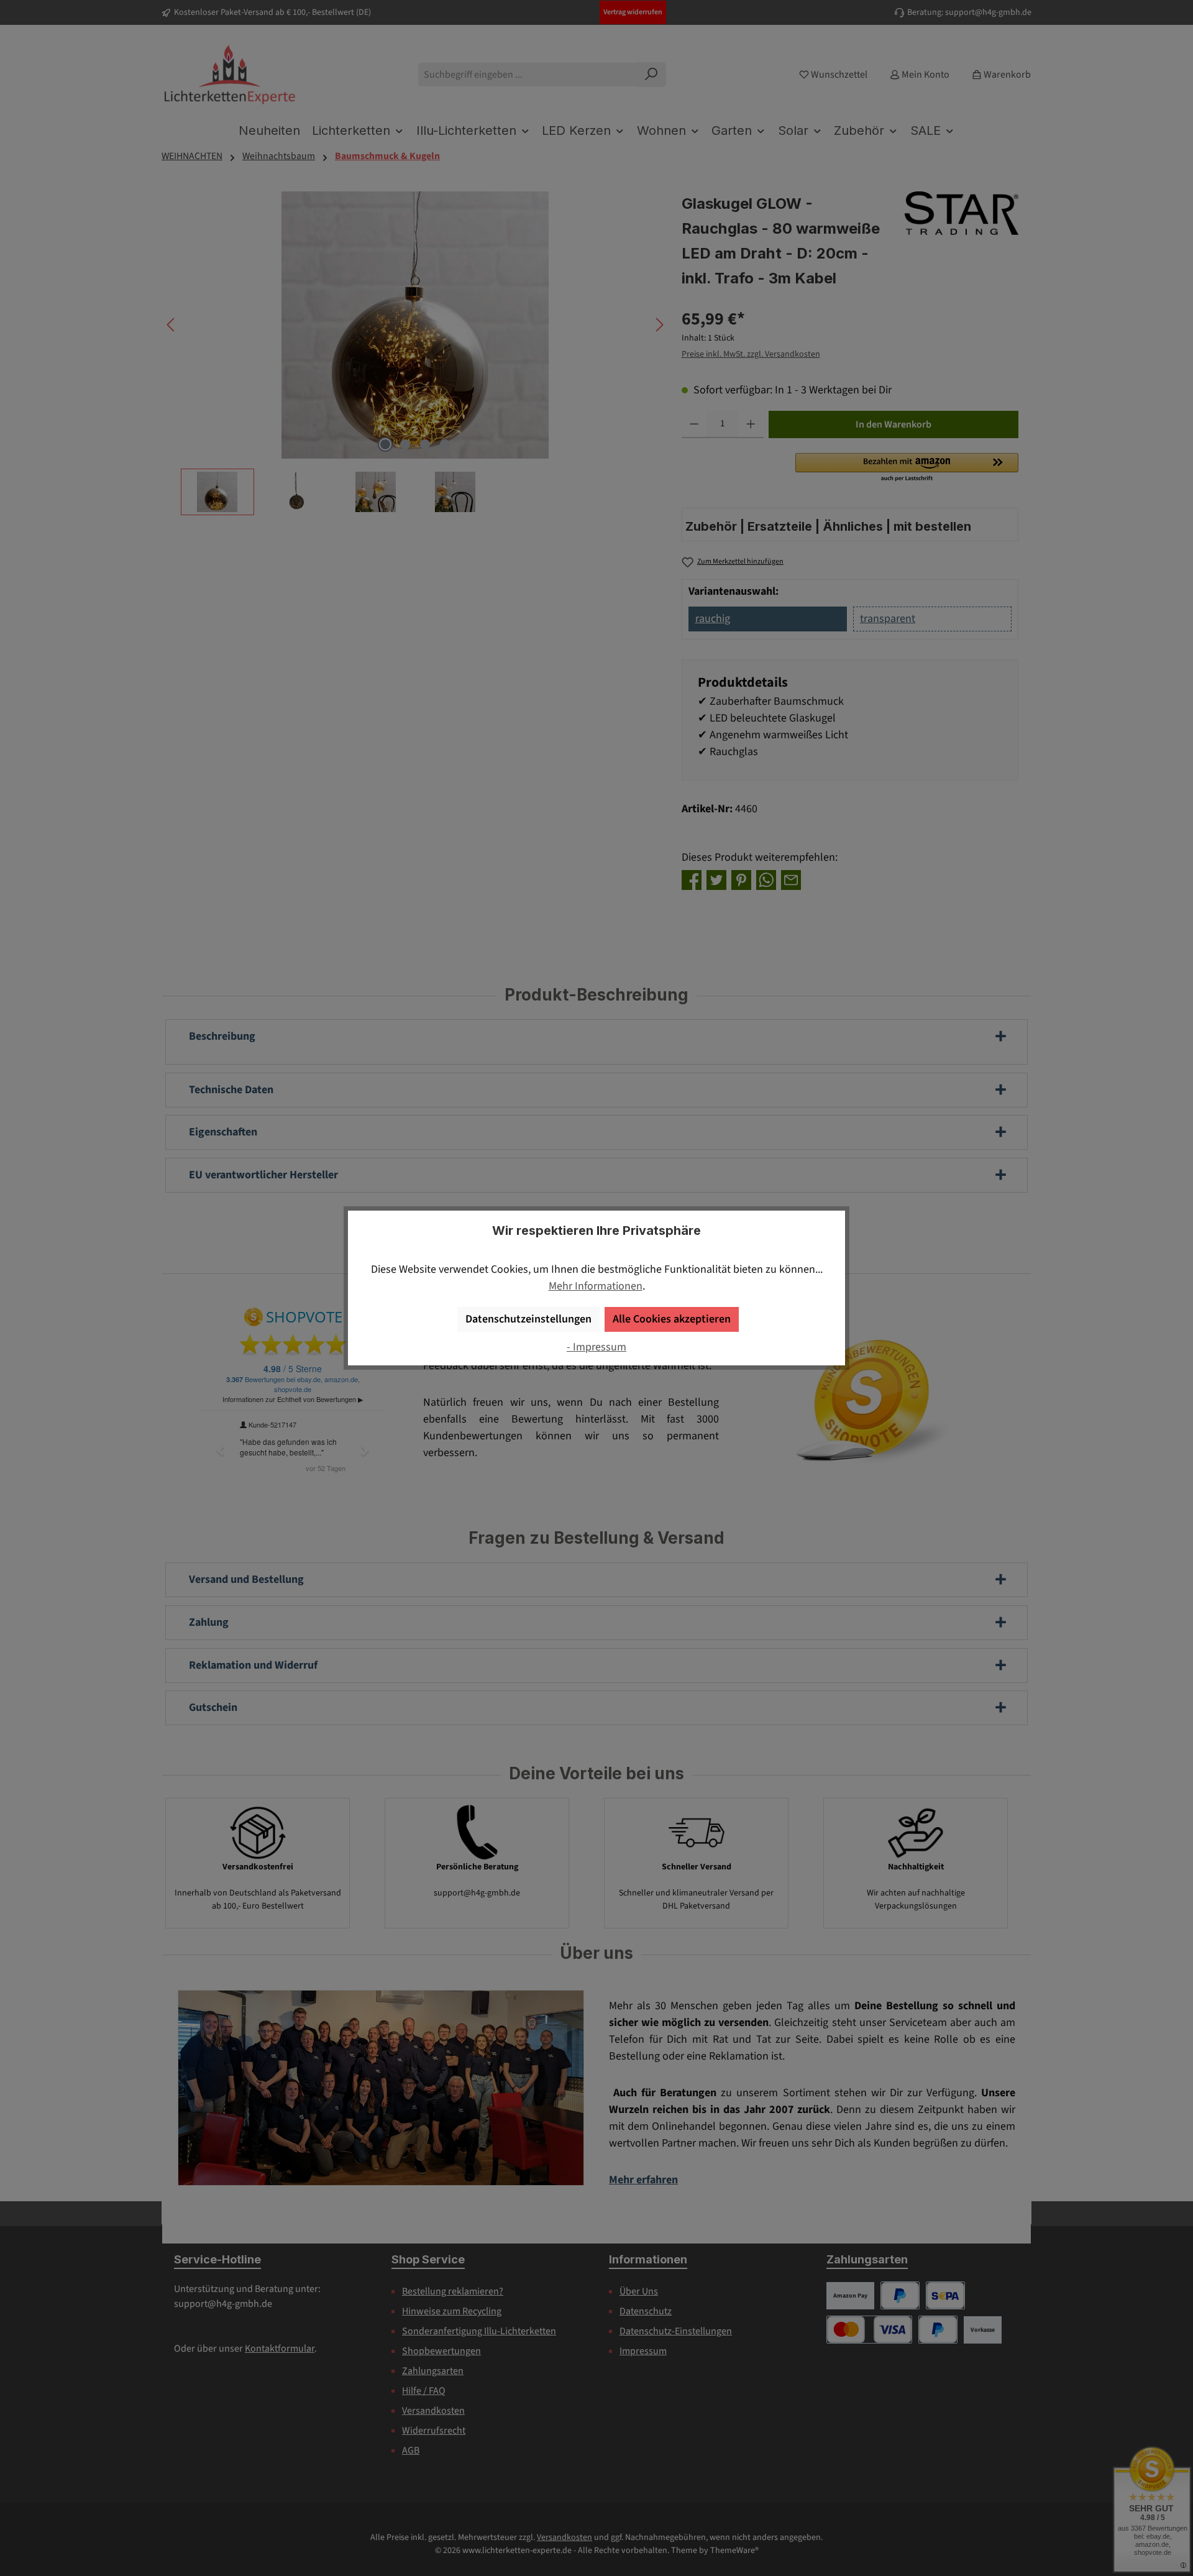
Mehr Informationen (596, 1286)
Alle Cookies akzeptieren (672, 1319)
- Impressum (596, 1347)
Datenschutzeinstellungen (528, 1319)
